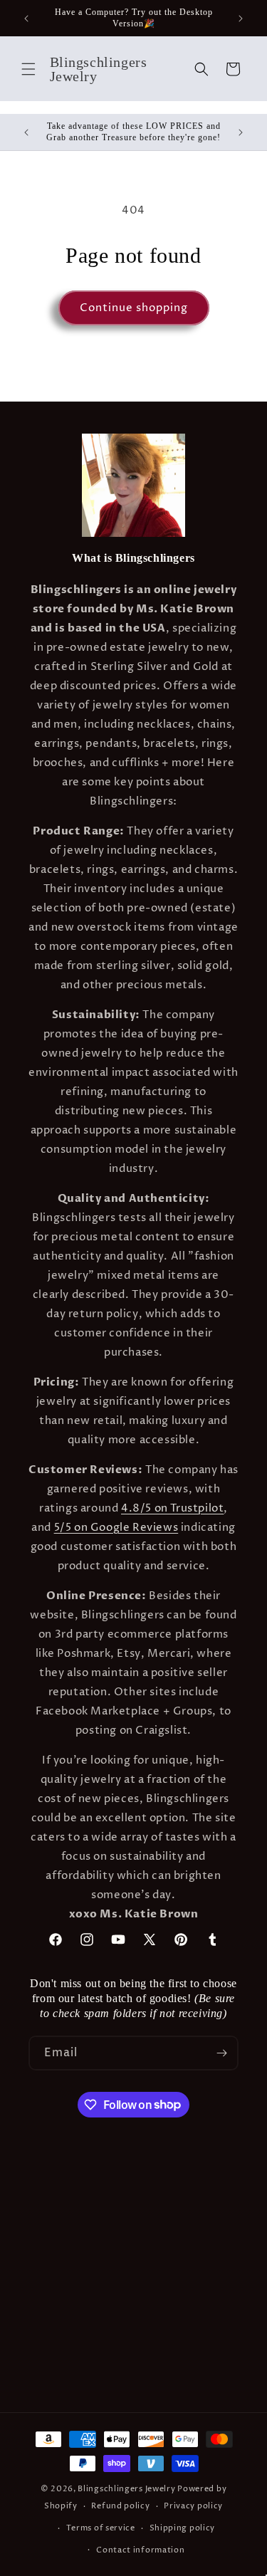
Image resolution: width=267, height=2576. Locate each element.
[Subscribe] (221, 2053)
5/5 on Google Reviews (116, 1528)
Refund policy (120, 2506)
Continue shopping (134, 308)
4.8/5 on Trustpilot (172, 1508)
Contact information (140, 2550)
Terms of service (101, 2528)
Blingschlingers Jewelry (126, 2489)
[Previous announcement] (26, 19)
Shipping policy (183, 2528)
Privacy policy (193, 2506)
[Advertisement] (133, 2272)
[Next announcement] (241, 19)
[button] (28, 69)
